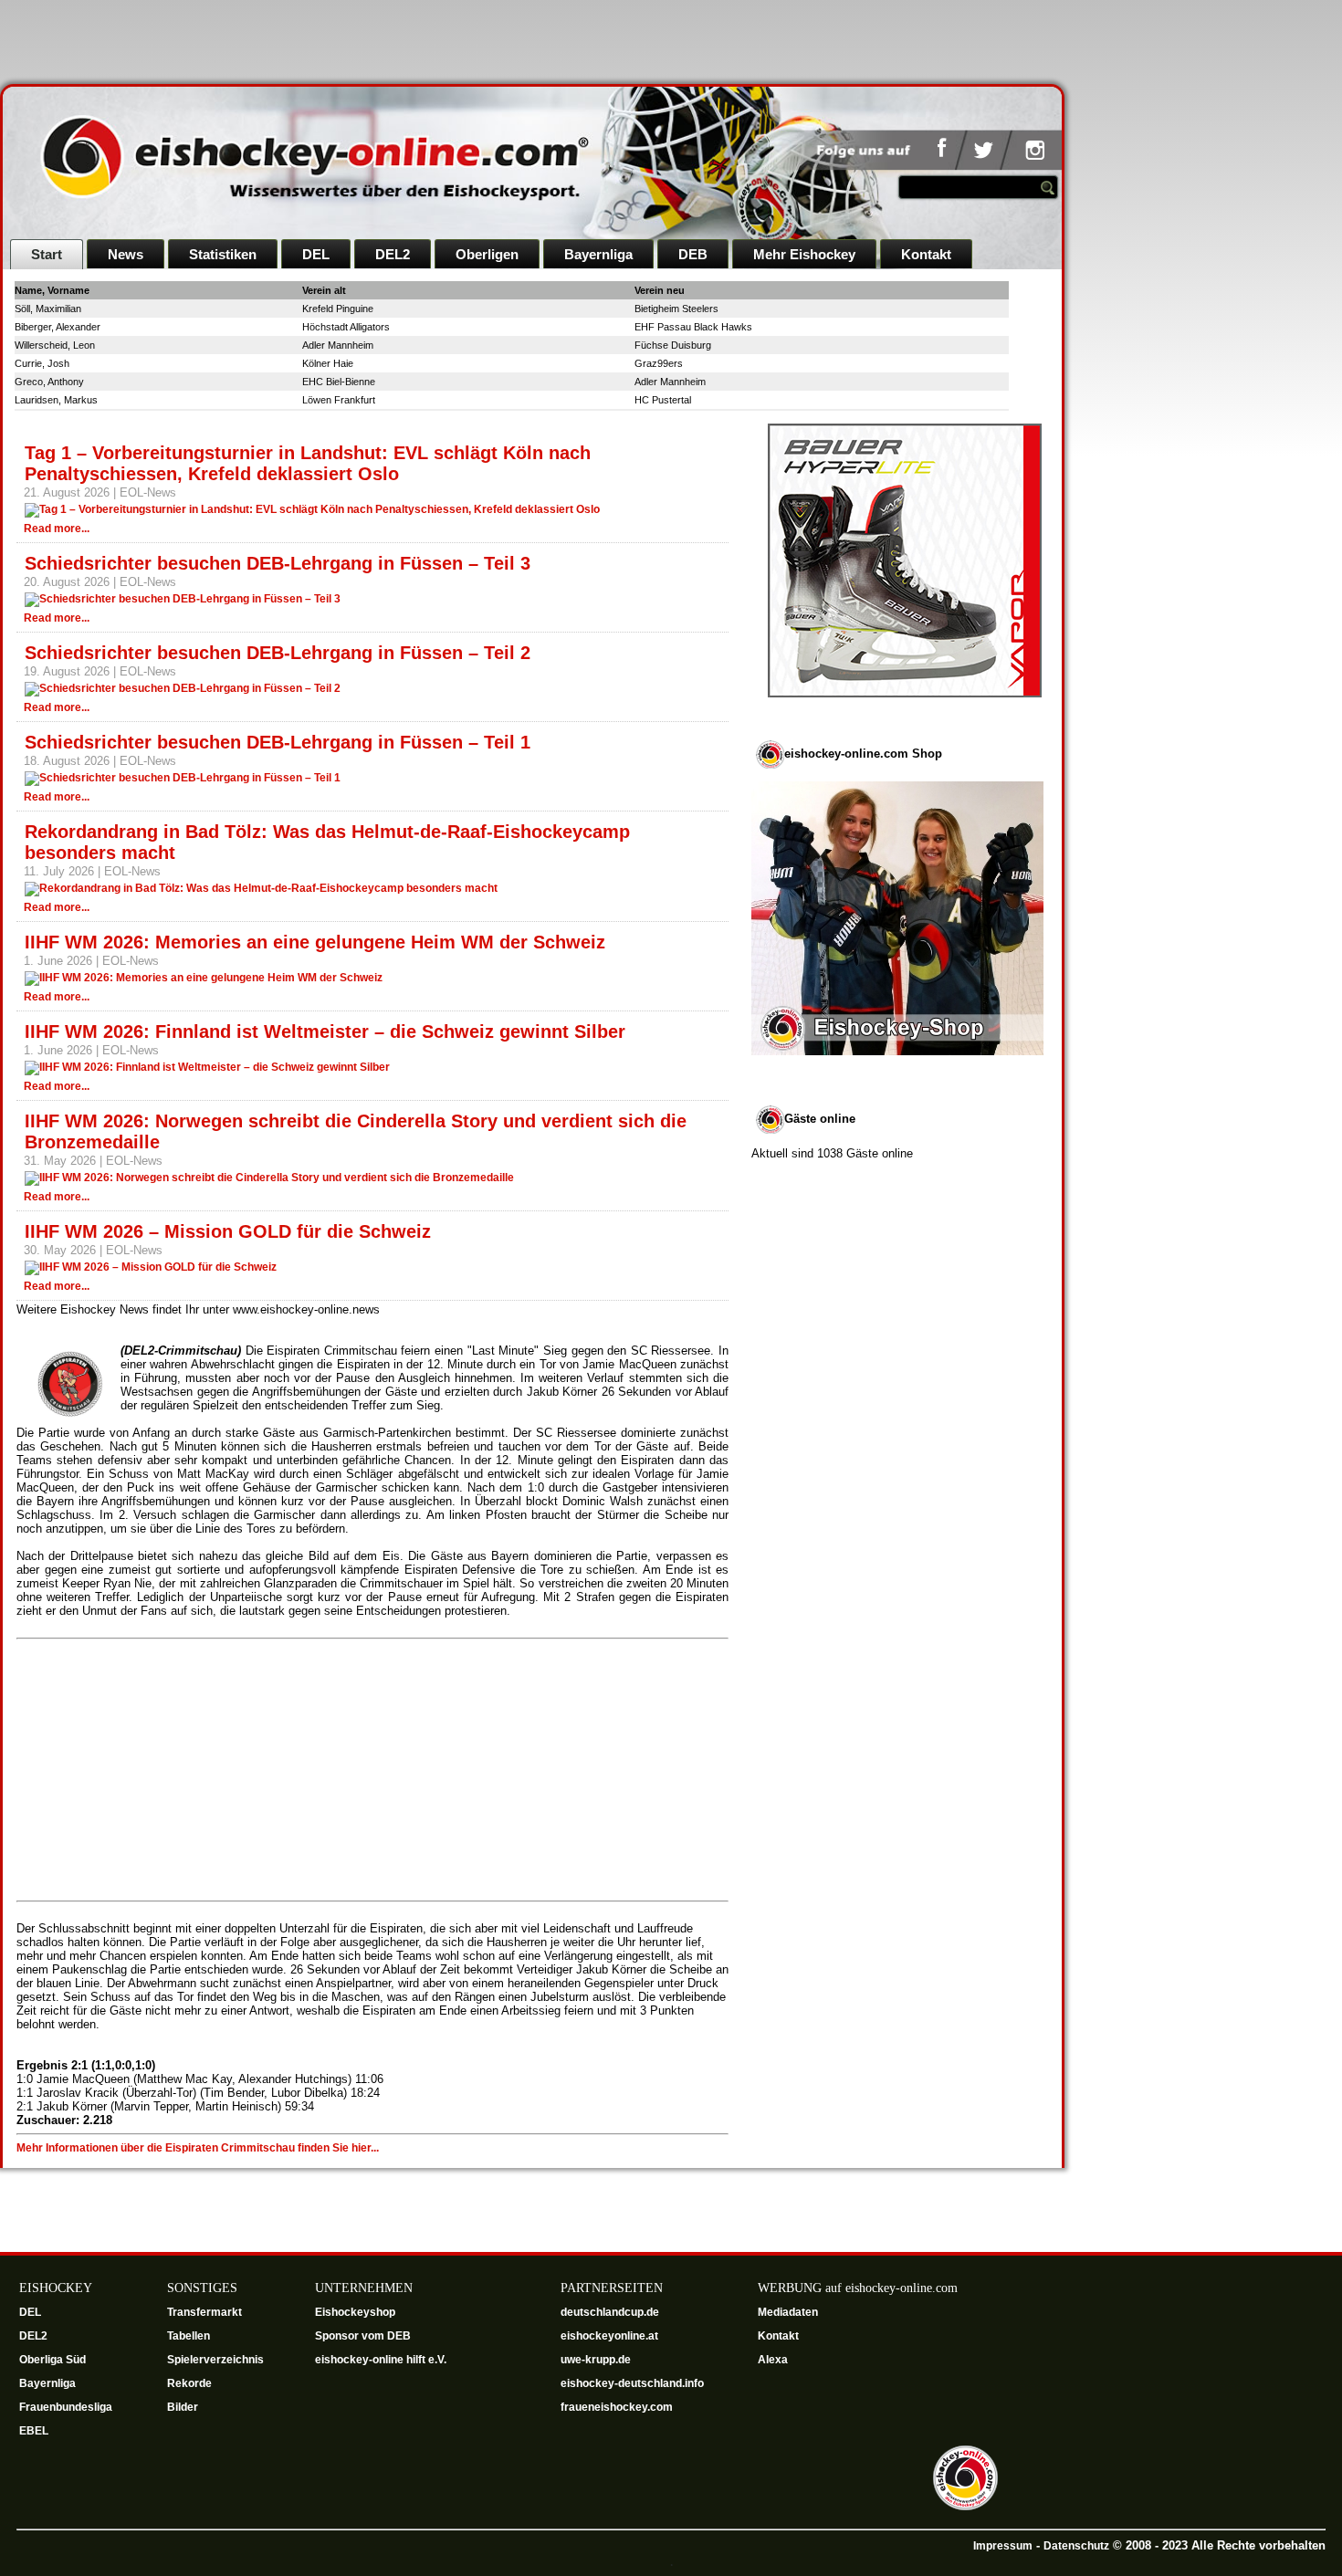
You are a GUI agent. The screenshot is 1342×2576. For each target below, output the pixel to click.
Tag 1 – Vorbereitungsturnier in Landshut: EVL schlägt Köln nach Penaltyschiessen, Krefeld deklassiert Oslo (308, 463)
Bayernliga (598, 254)
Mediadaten (788, 2312)
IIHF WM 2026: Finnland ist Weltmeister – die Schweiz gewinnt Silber (325, 1031)
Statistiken (223, 254)
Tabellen (189, 2336)
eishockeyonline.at (611, 2336)
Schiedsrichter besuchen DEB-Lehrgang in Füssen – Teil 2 (278, 653)
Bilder (183, 2407)
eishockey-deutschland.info (632, 2383)
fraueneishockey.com (617, 2407)
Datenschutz (1076, 2546)
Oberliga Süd (54, 2360)
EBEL (35, 2431)
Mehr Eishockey (804, 254)
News (126, 254)
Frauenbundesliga (66, 2407)
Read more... (57, 529)
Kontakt (926, 254)
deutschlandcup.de (611, 2312)
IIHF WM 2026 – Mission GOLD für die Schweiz (228, 1231)
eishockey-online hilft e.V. (382, 2360)
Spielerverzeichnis (215, 2360)
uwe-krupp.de (597, 2360)
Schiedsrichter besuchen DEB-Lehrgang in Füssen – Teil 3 (278, 563)
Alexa (773, 2360)
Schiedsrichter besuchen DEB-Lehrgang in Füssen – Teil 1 (278, 742)
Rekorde (189, 2383)
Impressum (1003, 2546)
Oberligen (487, 254)
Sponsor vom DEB (363, 2336)
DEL (316, 254)
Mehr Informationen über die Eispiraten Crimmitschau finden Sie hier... (198, 2148)
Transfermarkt (204, 2312)
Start (47, 254)
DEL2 (393, 254)
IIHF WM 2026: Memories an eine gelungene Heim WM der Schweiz (315, 942)
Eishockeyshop (355, 2312)
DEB (693, 254)
